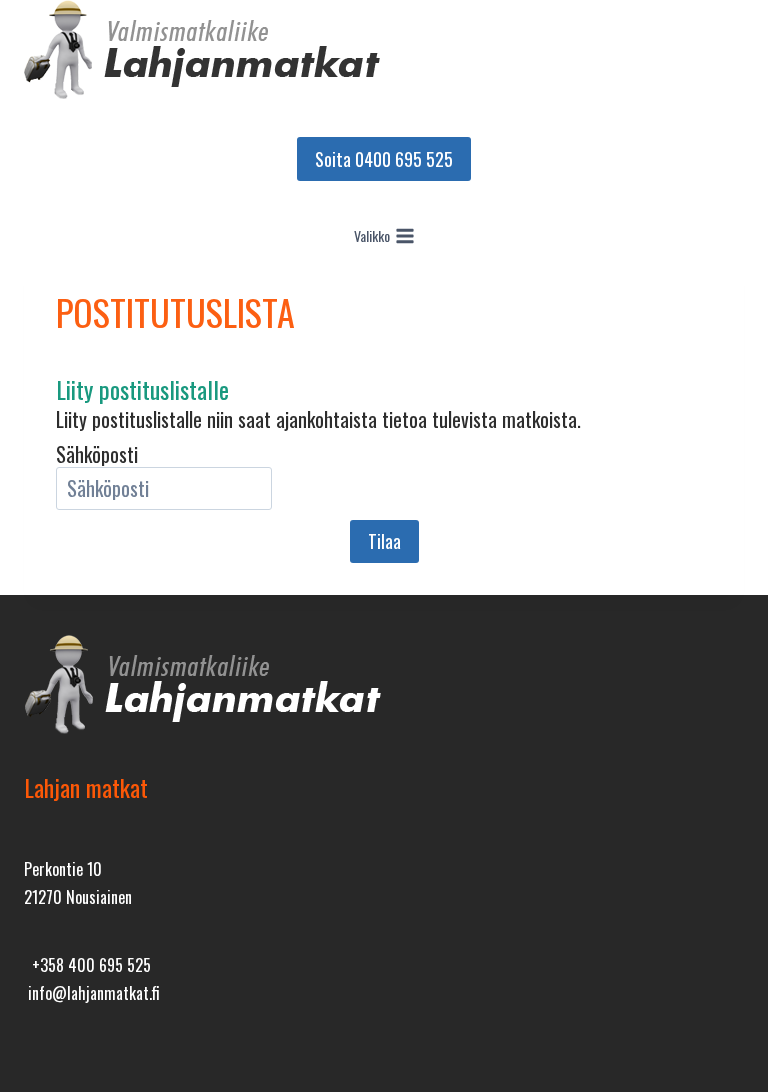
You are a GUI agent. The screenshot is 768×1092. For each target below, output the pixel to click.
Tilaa (384, 541)
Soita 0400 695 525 (384, 159)
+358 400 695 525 (87, 965)
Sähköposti (97, 454)
